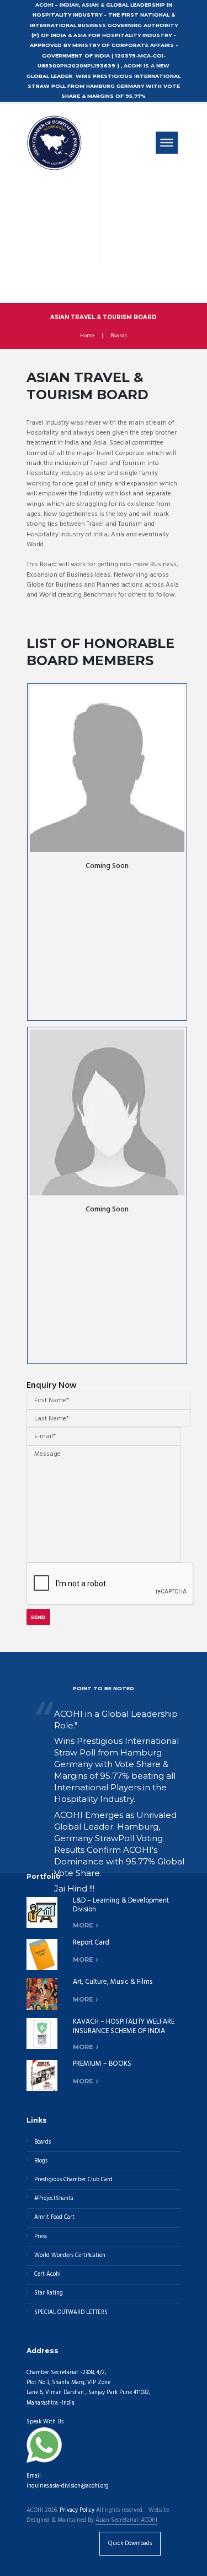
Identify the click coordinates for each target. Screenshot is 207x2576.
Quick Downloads (130, 2544)
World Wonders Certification (70, 2256)
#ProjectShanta (54, 2199)
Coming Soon (107, 866)
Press (41, 2237)
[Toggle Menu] (167, 143)
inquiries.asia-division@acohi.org (68, 2486)
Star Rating (49, 2293)
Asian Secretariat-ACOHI (126, 2521)
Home (87, 336)
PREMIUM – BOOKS (102, 2064)
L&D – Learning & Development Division (121, 1905)
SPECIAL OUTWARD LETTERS (71, 2313)
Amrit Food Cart (54, 2217)
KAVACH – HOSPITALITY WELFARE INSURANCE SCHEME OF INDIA (124, 2026)
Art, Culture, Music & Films (113, 1982)
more (83, 1925)
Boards (119, 336)
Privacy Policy (77, 2511)
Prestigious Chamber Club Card (73, 2180)
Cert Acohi (47, 2274)
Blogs (41, 2161)
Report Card (91, 1943)
